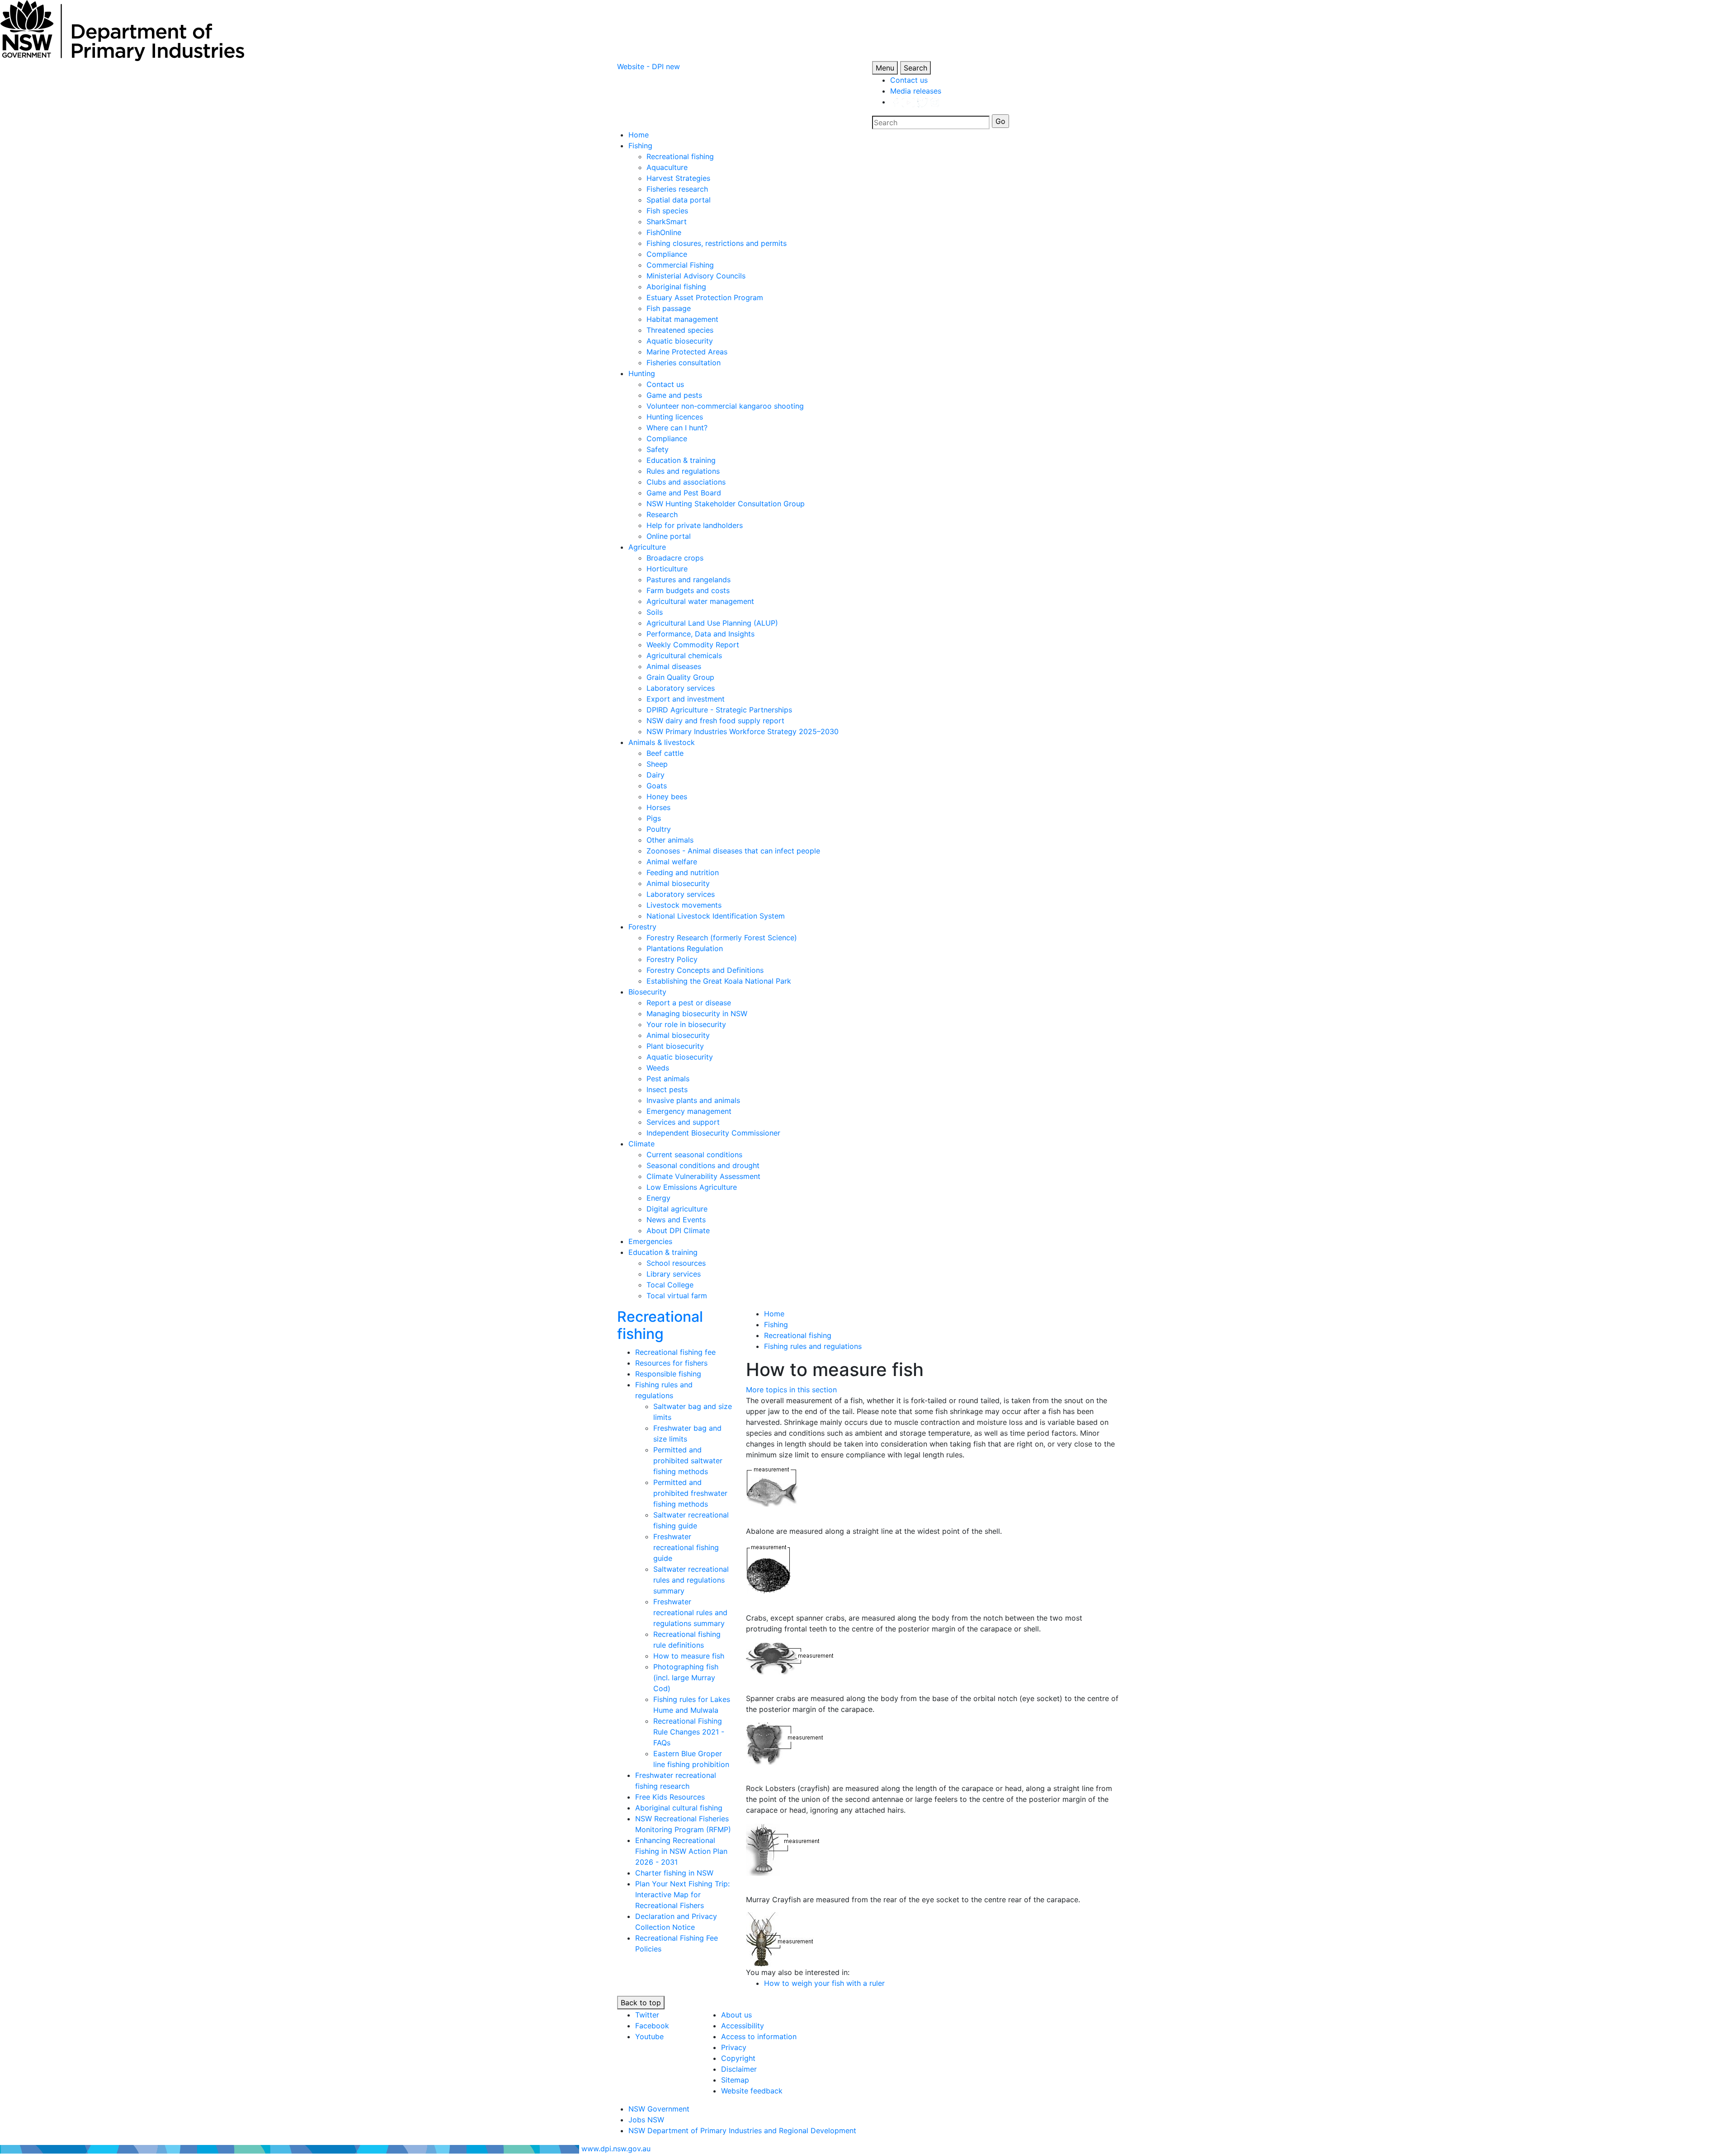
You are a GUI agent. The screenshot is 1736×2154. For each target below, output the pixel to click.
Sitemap (735, 2080)
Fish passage (669, 308)
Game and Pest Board (684, 493)
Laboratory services (681, 688)
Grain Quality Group (680, 677)
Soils (655, 612)
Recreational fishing (680, 156)
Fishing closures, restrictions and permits (717, 243)
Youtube (649, 2036)
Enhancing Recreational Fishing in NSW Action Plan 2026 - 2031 (681, 1851)
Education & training (681, 460)
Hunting (642, 373)
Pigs (654, 818)
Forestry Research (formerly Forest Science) (722, 938)
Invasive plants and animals (693, 1100)
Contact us (909, 80)
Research (662, 514)
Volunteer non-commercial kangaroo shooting (725, 406)
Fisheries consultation (684, 363)
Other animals (670, 840)
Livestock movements (684, 905)
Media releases (916, 91)
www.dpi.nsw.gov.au (616, 2149)
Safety (658, 449)
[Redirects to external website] (915, 102)
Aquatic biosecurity (680, 341)
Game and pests (674, 395)
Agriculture (647, 547)
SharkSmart (667, 222)
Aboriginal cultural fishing (679, 1808)
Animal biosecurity (678, 883)
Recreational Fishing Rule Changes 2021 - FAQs (689, 1732)
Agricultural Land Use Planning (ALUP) (712, 623)
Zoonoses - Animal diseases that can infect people (733, 851)
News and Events (676, 1220)
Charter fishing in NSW (674, 1873)
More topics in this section (791, 1390)
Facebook (652, 2026)
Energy (658, 1198)
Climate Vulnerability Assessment (703, 1176)
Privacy (734, 2047)
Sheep (657, 764)
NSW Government (659, 2109)
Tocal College (670, 1285)
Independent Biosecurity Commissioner (713, 1133)
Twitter (647, 2015)
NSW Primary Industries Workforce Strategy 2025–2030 (743, 731)
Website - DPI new (649, 66)
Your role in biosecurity (686, 1024)
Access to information (759, 2036)
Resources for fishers (671, 1363)
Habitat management (682, 319)
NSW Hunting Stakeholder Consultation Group (726, 504)
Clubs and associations (686, 482)
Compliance (667, 254)
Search (915, 68)
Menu (885, 68)
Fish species (667, 211)
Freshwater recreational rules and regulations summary (690, 1612)
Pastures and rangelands (689, 580)
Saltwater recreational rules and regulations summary (691, 1580)
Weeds (658, 1068)
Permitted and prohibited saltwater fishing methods (688, 1461)
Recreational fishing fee (675, 1352)
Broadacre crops (675, 558)
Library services (674, 1274)
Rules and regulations (683, 471)
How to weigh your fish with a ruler (824, 1983)
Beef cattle (665, 753)
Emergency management (689, 1111)
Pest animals (668, 1079)
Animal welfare (672, 862)
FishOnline (664, 232)
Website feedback (752, 2091)
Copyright (738, 2058)
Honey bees (667, 797)
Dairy (656, 775)
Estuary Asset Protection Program (705, 297)
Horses (658, 807)
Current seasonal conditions (694, 1155)
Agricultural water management (700, 601)
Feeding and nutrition (683, 872)
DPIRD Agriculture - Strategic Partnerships (719, 710)
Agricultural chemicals (684, 655)
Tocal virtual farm (677, 1296)
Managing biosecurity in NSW (697, 1013)
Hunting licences (675, 417)
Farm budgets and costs (688, 590)
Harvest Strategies (678, 178)
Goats (657, 786)
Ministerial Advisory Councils (696, 276)
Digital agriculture (677, 1209)
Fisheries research (677, 189)
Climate (642, 1144)
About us (736, 2015)
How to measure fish (689, 1656)
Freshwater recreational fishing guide (686, 1547)
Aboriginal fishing (676, 287)
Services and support (683, 1122)
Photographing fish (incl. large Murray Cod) (686, 1678)
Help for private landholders (695, 525)
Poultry (659, 829)
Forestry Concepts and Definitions (705, 970)
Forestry (642, 927)
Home (639, 135)
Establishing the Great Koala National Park (719, 981)
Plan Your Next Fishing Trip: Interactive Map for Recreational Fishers (682, 1895)
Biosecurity (647, 992)
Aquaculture (667, 167)
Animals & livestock (662, 742)
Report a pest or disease (689, 1003)
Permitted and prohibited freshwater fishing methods (690, 1493)
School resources (676, 1263)
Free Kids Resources (670, 1797)
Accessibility (743, 2026)
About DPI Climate (678, 1230)
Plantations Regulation (685, 948)
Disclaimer (739, 2069)
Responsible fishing (668, 1374)
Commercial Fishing (680, 265)
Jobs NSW (646, 2120)
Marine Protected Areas (687, 352)
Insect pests (667, 1089)
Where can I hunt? (677, 428)
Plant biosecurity (675, 1046)
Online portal (669, 536)
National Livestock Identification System (716, 916)
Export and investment (686, 699)
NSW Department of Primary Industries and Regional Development (742, 2130)
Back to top (641, 2003)
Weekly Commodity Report (693, 645)
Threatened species (680, 330)
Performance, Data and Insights (701, 634)
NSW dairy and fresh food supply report (715, 721)
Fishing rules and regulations (813, 1346)
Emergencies (650, 1241)
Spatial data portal (679, 200)
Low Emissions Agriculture (692, 1187)
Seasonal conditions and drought (703, 1165)
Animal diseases (674, 666)
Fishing (640, 146)
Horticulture (667, 569)
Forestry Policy (672, 959)
